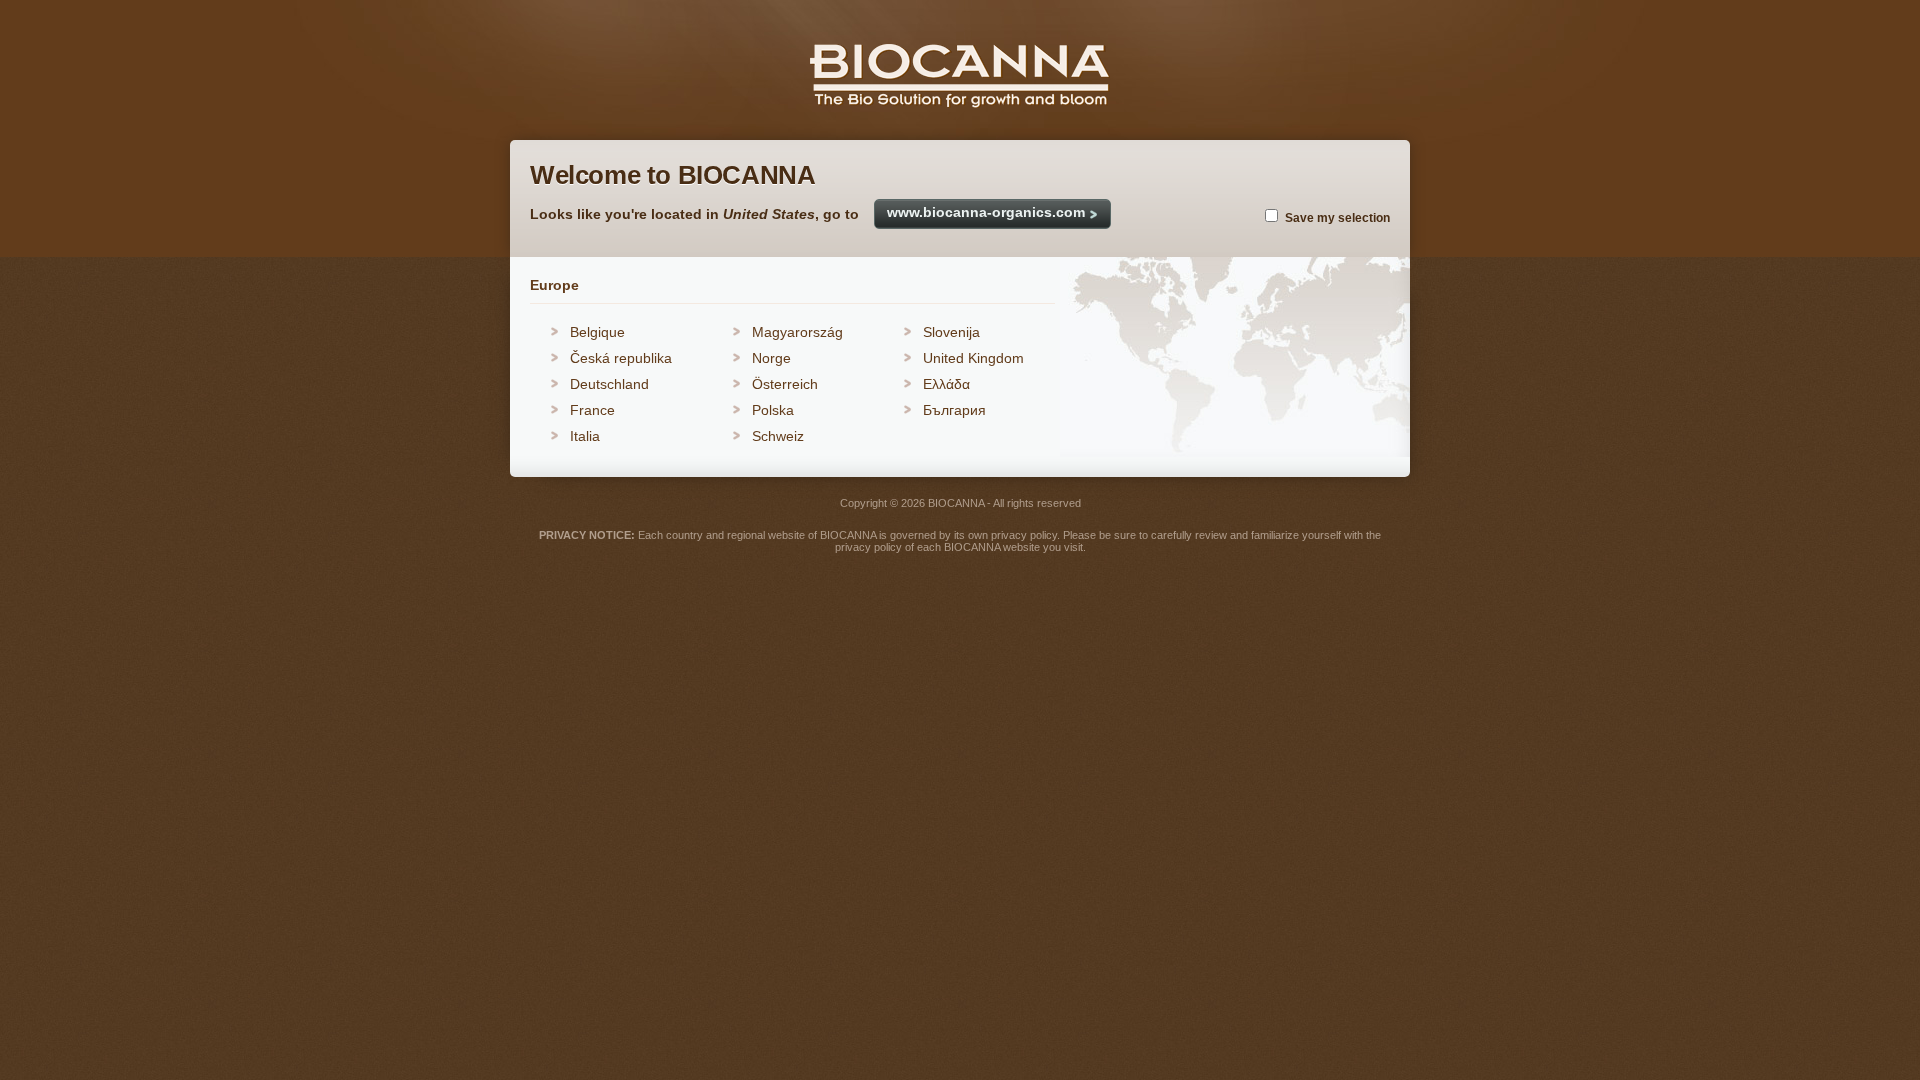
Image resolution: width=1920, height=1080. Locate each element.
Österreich (785, 384)
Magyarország (797, 332)
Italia (585, 436)
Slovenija (951, 332)
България (954, 410)
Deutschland (609, 384)
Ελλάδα (946, 384)
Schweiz (778, 436)
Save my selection (1337, 218)
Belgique (597, 332)
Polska (773, 410)
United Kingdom (973, 358)
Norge (771, 358)
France (592, 410)
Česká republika (621, 358)
